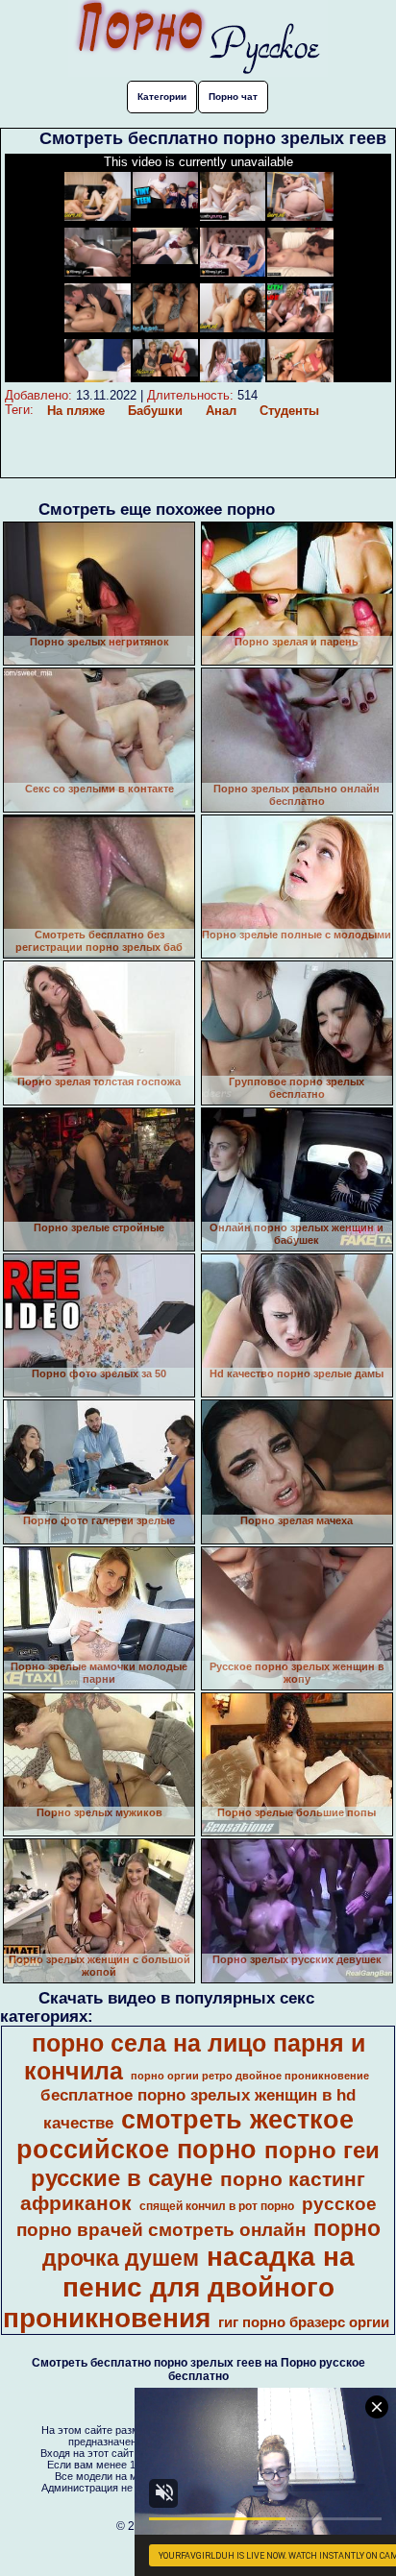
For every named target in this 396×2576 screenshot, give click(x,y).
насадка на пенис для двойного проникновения (179, 2287)
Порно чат (233, 97)
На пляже (76, 411)
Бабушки (155, 411)
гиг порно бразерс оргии (304, 2322)
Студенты (289, 411)
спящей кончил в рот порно (217, 2206)
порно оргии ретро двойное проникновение (250, 2076)
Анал (221, 411)
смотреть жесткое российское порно (185, 2135)
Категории (162, 97)
